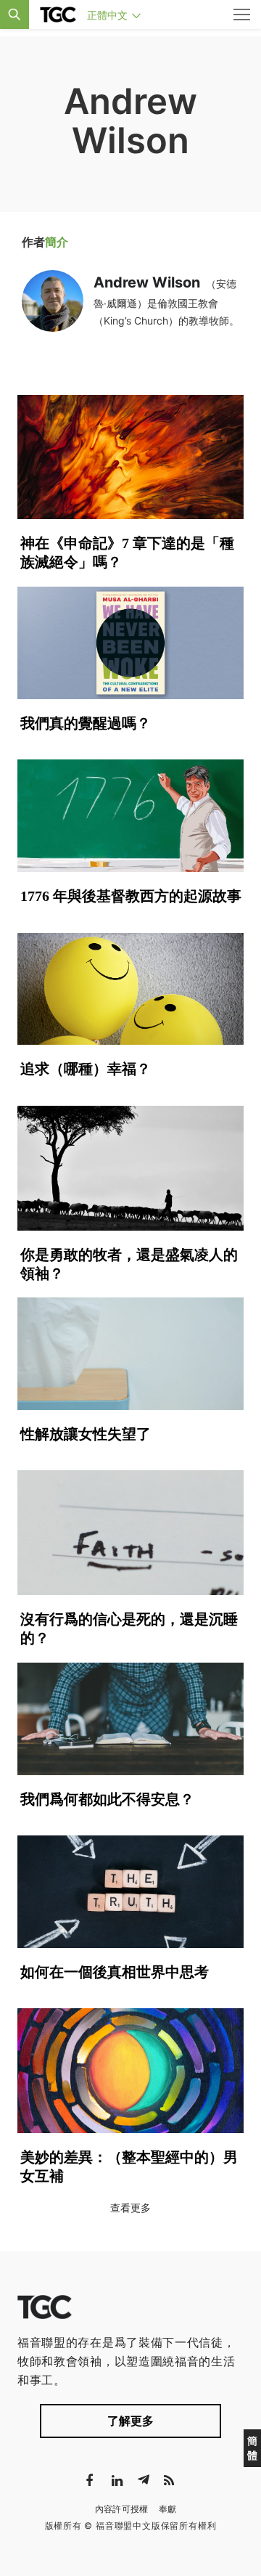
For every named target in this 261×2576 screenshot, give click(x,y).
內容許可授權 (122, 2509)
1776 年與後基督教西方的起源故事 (131, 896)
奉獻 (168, 2509)
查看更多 (130, 2208)
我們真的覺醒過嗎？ (86, 723)
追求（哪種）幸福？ (86, 1069)
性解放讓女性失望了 (86, 1434)
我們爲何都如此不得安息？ (107, 1799)
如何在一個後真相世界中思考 (115, 1972)
